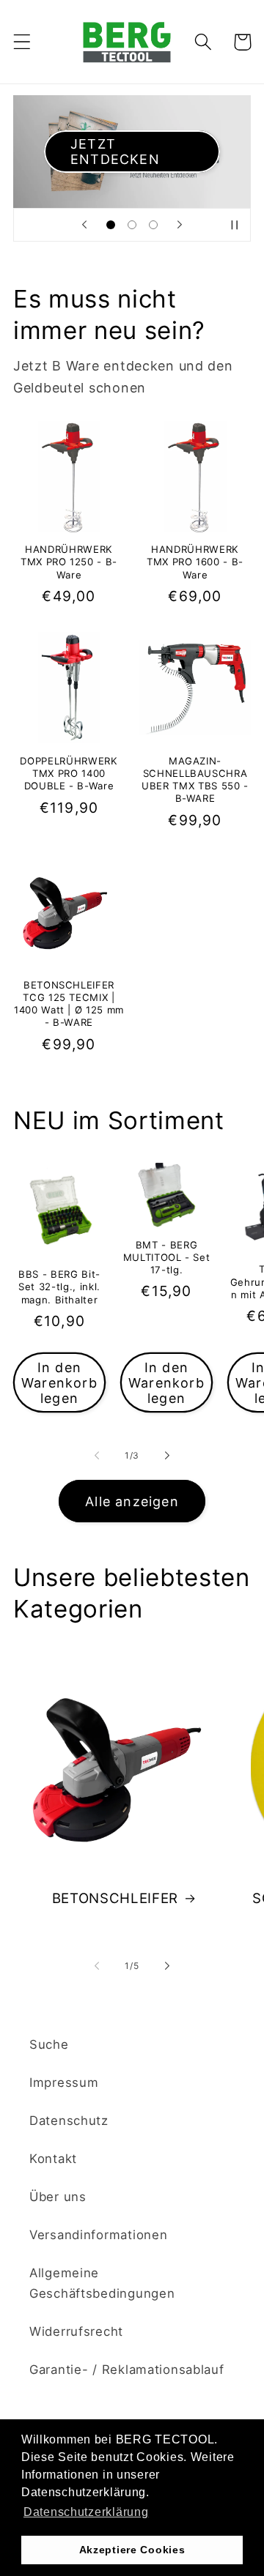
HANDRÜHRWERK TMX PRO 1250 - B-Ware (69, 562)
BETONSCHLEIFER (115, 1898)
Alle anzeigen (132, 1501)
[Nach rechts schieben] (167, 1455)
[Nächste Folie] (180, 225)
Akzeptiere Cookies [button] (132, 2550)
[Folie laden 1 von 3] (111, 225)
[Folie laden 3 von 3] (153, 225)
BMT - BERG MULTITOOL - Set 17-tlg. (167, 1257)
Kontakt (53, 2159)
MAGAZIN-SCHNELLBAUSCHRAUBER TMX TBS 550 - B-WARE (195, 779)
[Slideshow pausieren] (235, 225)
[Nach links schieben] (97, 1455)
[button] (22, 42)
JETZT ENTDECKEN (115, 152)
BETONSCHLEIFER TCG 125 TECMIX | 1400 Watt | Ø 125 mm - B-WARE (69, 1004)
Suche (49, 2044)
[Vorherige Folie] (84, 225)
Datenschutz (69, 2121)
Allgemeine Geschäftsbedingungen (102, 2283)
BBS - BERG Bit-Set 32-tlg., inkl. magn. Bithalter (59, 1287)
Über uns (58, 2197)
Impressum (64, 2082)
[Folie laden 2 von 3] (132, 225)
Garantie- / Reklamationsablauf (127, 2370)
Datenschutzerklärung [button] (86, 2512)
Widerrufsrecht (76, 2331)
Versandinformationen (98, 2235)
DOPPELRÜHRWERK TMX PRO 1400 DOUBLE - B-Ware (69, 773)
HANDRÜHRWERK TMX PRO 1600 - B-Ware (195, 562)
